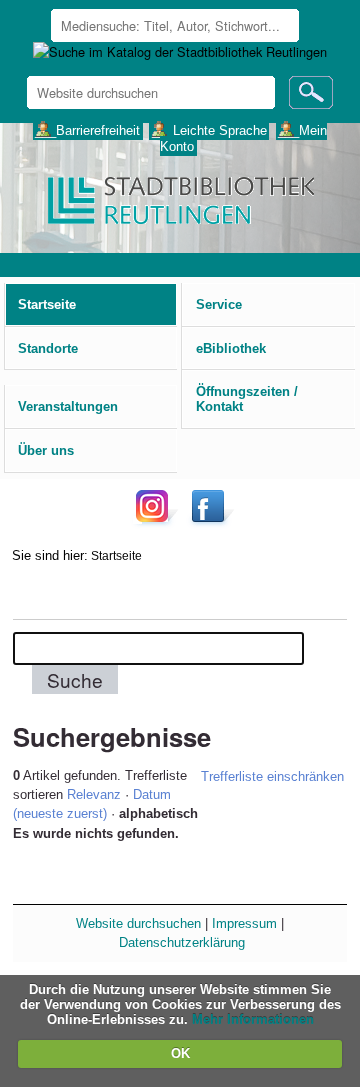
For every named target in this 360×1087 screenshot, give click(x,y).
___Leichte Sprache (209, 129)
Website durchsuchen (138, 923)
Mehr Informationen (253, 1019)
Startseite (116, 555)
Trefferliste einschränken (272, 776)
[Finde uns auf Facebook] (210, 521)
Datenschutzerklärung (182, 942)
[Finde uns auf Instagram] (157, 521)
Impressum (244, 923)
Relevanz (94, 794)
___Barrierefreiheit (87, 129)
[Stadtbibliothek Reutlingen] (179, 198)
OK (180, 1053)
